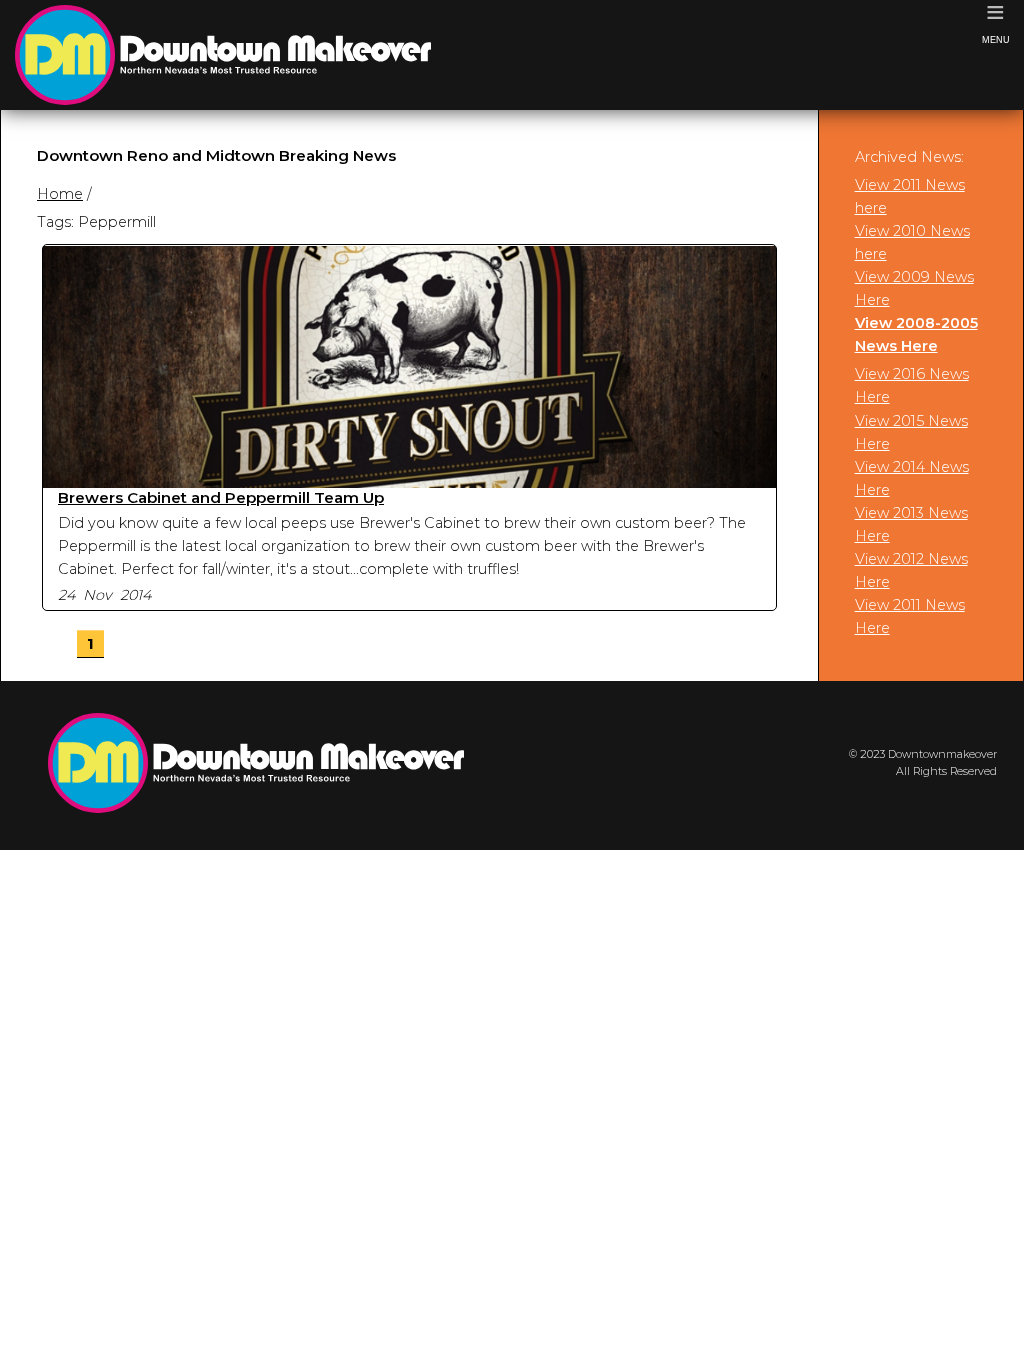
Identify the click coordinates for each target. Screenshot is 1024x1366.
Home (60, 194)
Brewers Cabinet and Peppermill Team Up (221, 497)
